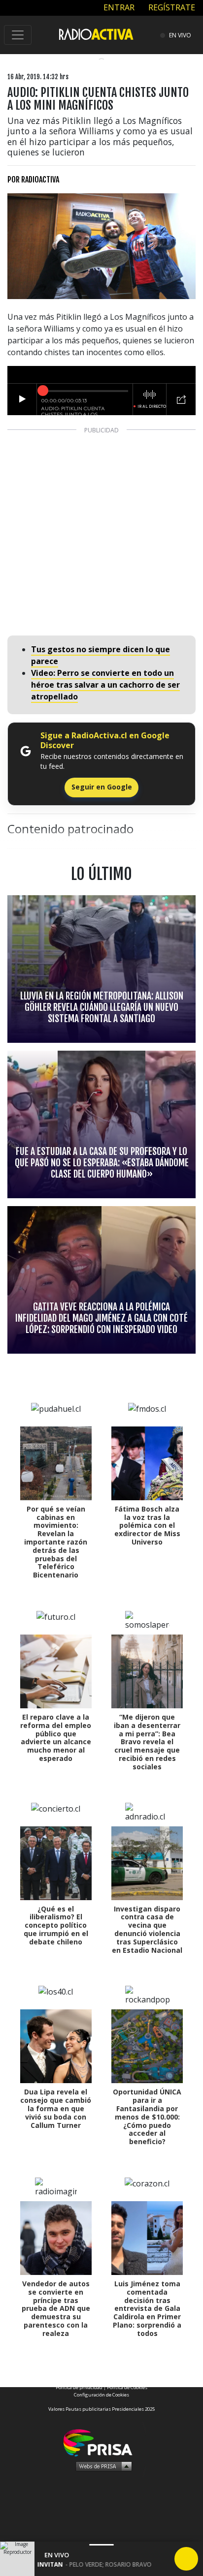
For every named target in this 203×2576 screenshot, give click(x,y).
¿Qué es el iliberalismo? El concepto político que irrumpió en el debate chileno (56, 1925)
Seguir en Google (102, 787)
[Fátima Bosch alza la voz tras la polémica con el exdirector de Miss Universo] (147, 1463)
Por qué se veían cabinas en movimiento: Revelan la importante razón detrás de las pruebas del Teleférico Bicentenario (56, 1542)
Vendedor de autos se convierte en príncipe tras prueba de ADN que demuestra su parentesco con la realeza (56, 2308)
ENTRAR (118, 7)
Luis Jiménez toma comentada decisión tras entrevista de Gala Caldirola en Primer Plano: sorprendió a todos (147, 2308)
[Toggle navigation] (18, 35)
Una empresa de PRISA (101, 2442)
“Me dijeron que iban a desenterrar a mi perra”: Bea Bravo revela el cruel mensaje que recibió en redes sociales (147, 1742)
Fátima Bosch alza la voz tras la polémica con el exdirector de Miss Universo (147, 1525)
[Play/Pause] (186, 2559)
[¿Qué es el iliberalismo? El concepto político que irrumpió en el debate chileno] (56, 1863)
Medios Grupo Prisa (102, 2466)
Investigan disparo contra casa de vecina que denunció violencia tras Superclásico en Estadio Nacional (147, 1929)
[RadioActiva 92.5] (96, 34)
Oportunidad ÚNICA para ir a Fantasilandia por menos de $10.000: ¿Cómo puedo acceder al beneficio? (147, 2117)
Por (33, 180)
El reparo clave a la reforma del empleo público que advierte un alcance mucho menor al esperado (56, 1738)
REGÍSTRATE (171, 7)
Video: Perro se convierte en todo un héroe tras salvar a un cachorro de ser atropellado (105, 685)
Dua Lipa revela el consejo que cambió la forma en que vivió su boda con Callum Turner (56, 2108)
